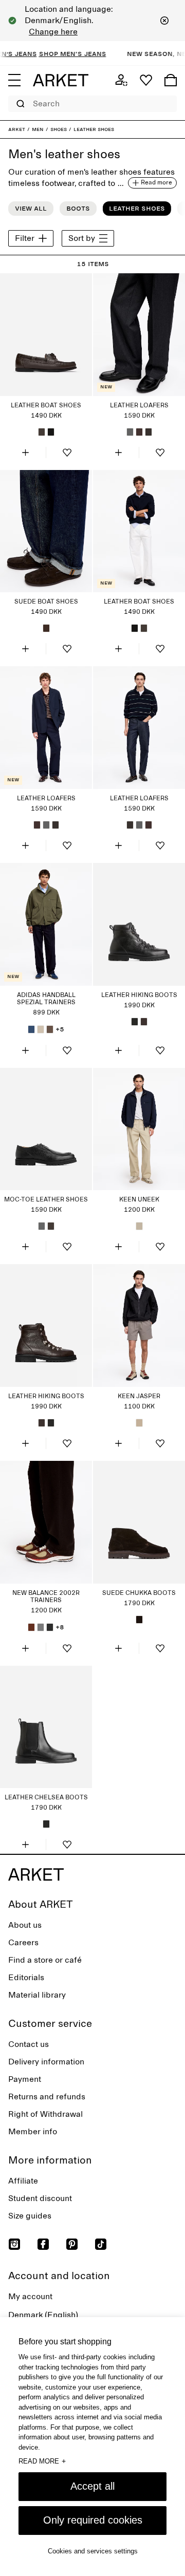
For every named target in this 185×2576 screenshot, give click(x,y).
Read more (42, 2461)
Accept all (92, 2486)
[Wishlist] (146, 80)
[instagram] (14, 2244)
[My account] (121, 80)
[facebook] (43, 2244)
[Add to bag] (25, 453)
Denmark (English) (43, 2315)
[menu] (14, 80)
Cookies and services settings (93, 2551)
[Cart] (171, 80)
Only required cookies (93, 2520)
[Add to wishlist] (67, 453)
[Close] (164, 21)
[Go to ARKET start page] (61, 80)
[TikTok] (101, 2244)
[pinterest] (72, 2244)
